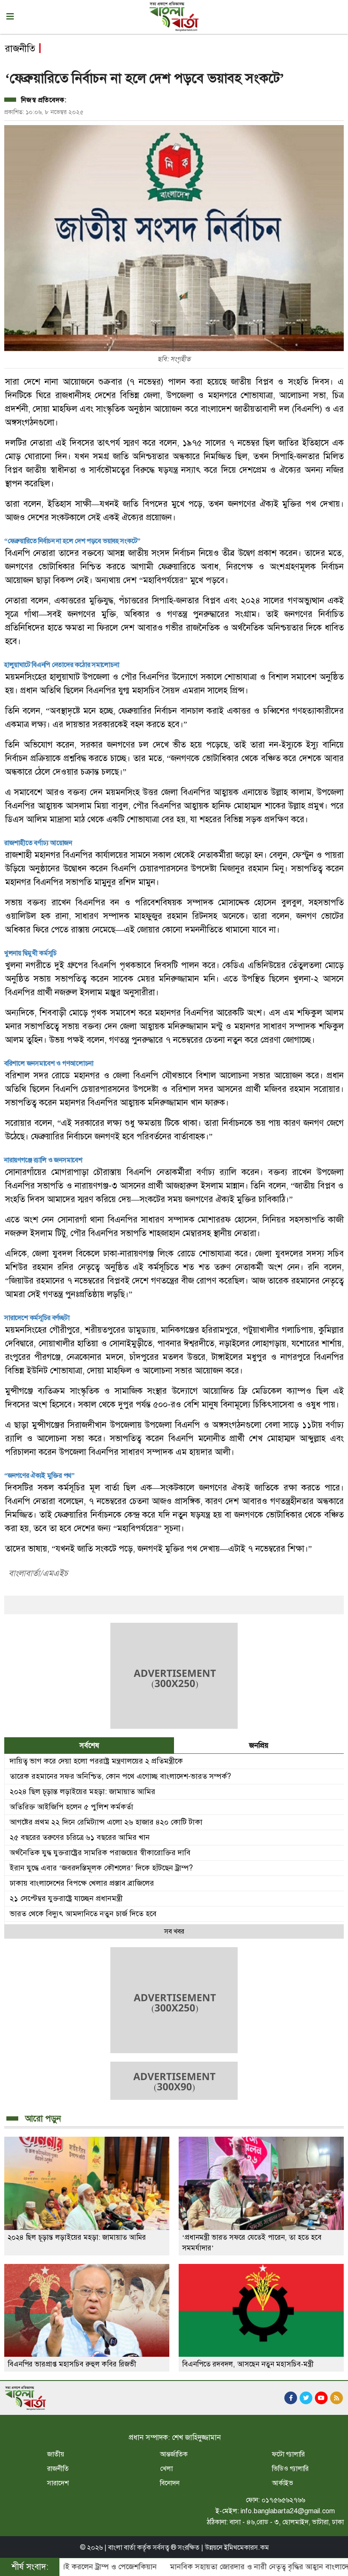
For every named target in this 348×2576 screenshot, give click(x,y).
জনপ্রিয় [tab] (259, 1746)
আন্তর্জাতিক (174, 2454)
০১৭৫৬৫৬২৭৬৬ (283, 2500)
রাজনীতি (58, 2469)
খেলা (166, 2469)
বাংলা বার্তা (122, 2548)
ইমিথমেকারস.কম (247, 2548)
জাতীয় (56, 2454)
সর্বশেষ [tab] (89, 1746)
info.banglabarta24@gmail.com (288, 2511)
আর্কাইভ (283, 2483)
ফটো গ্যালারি (288, 2454)
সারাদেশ (58, 2483)
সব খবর (174, 1931)
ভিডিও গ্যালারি (290, 2469)
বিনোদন (170, 2483)
